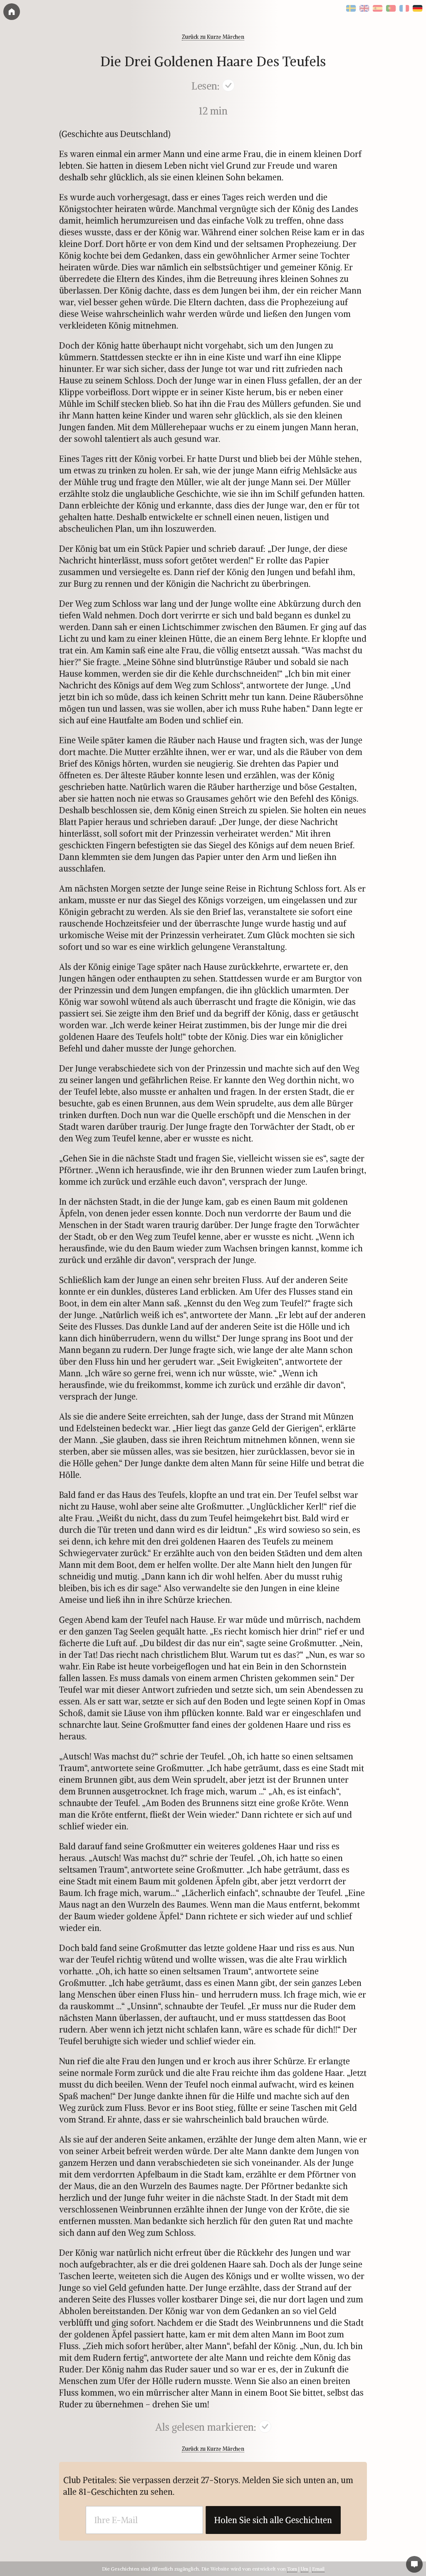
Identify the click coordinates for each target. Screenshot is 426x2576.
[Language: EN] (364, 9)
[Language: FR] (404, 9)
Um (305, 2569)
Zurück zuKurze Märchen (213, 37)
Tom (292, 2569)
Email (318, 2569)
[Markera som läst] (228, 87)
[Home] (12, 12)
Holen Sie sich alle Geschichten (273, 2520)
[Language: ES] (378, 9)
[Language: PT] (391, 9)
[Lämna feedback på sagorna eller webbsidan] (414, 2564)
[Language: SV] (351, 9)
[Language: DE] (418, 9)
